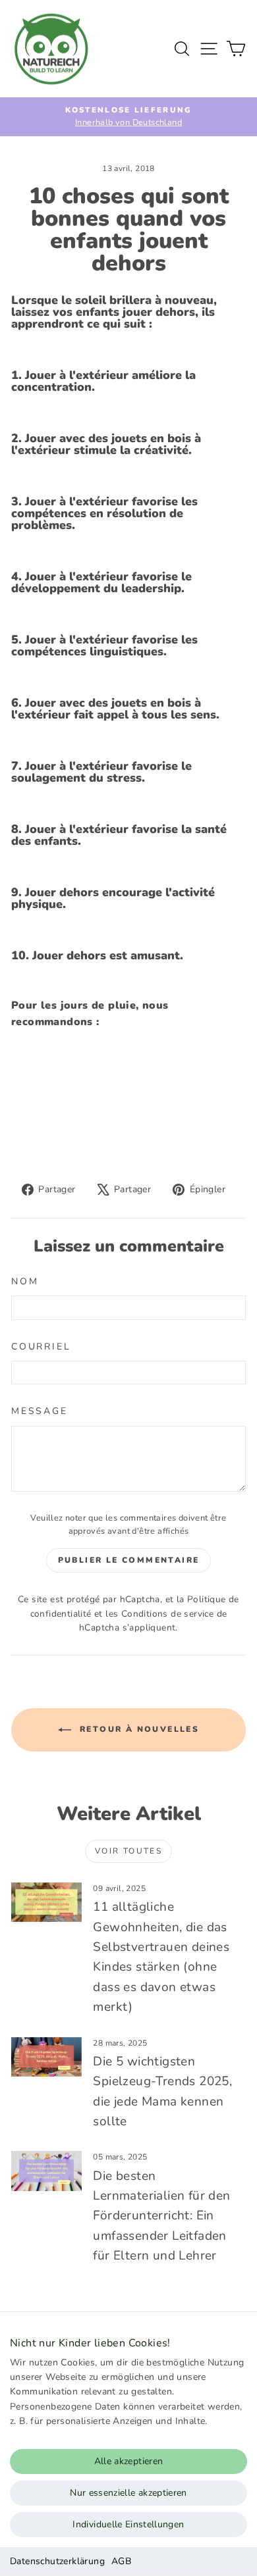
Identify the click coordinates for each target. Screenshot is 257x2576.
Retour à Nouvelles (138, 1729)
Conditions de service (167, 1614)
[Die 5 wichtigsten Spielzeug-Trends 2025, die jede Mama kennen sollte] (46, 2057)
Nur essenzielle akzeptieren (128, 2493)
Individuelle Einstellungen (128, 2524)
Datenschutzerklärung (57, 2561)
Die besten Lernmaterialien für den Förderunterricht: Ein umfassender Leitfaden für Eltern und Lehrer (161, 2216)
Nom (25, 1281)
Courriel (41, 1347)
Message (40, 1411)
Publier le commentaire (129, 1560)
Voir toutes (128, 1851)
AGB (121, 2561)
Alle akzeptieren (129, 2461)
